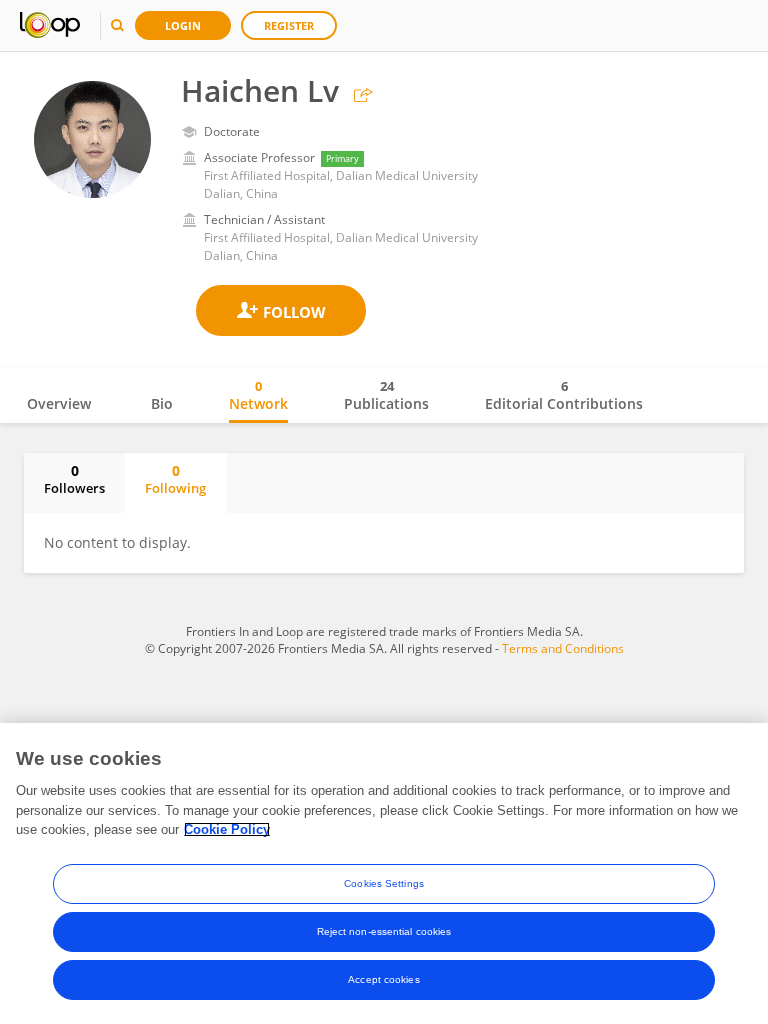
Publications (386, 395)
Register (289, 25)
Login (183, 25)
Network (258, 395)
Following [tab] (175, 479)
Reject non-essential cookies (384, 931)
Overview (59, 403)
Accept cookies (383, 979)
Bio (162, 403)
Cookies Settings (384, 883)
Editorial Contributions (564, 395)
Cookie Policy (227, 829)
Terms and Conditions (563, 648)
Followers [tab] (74, 479)
